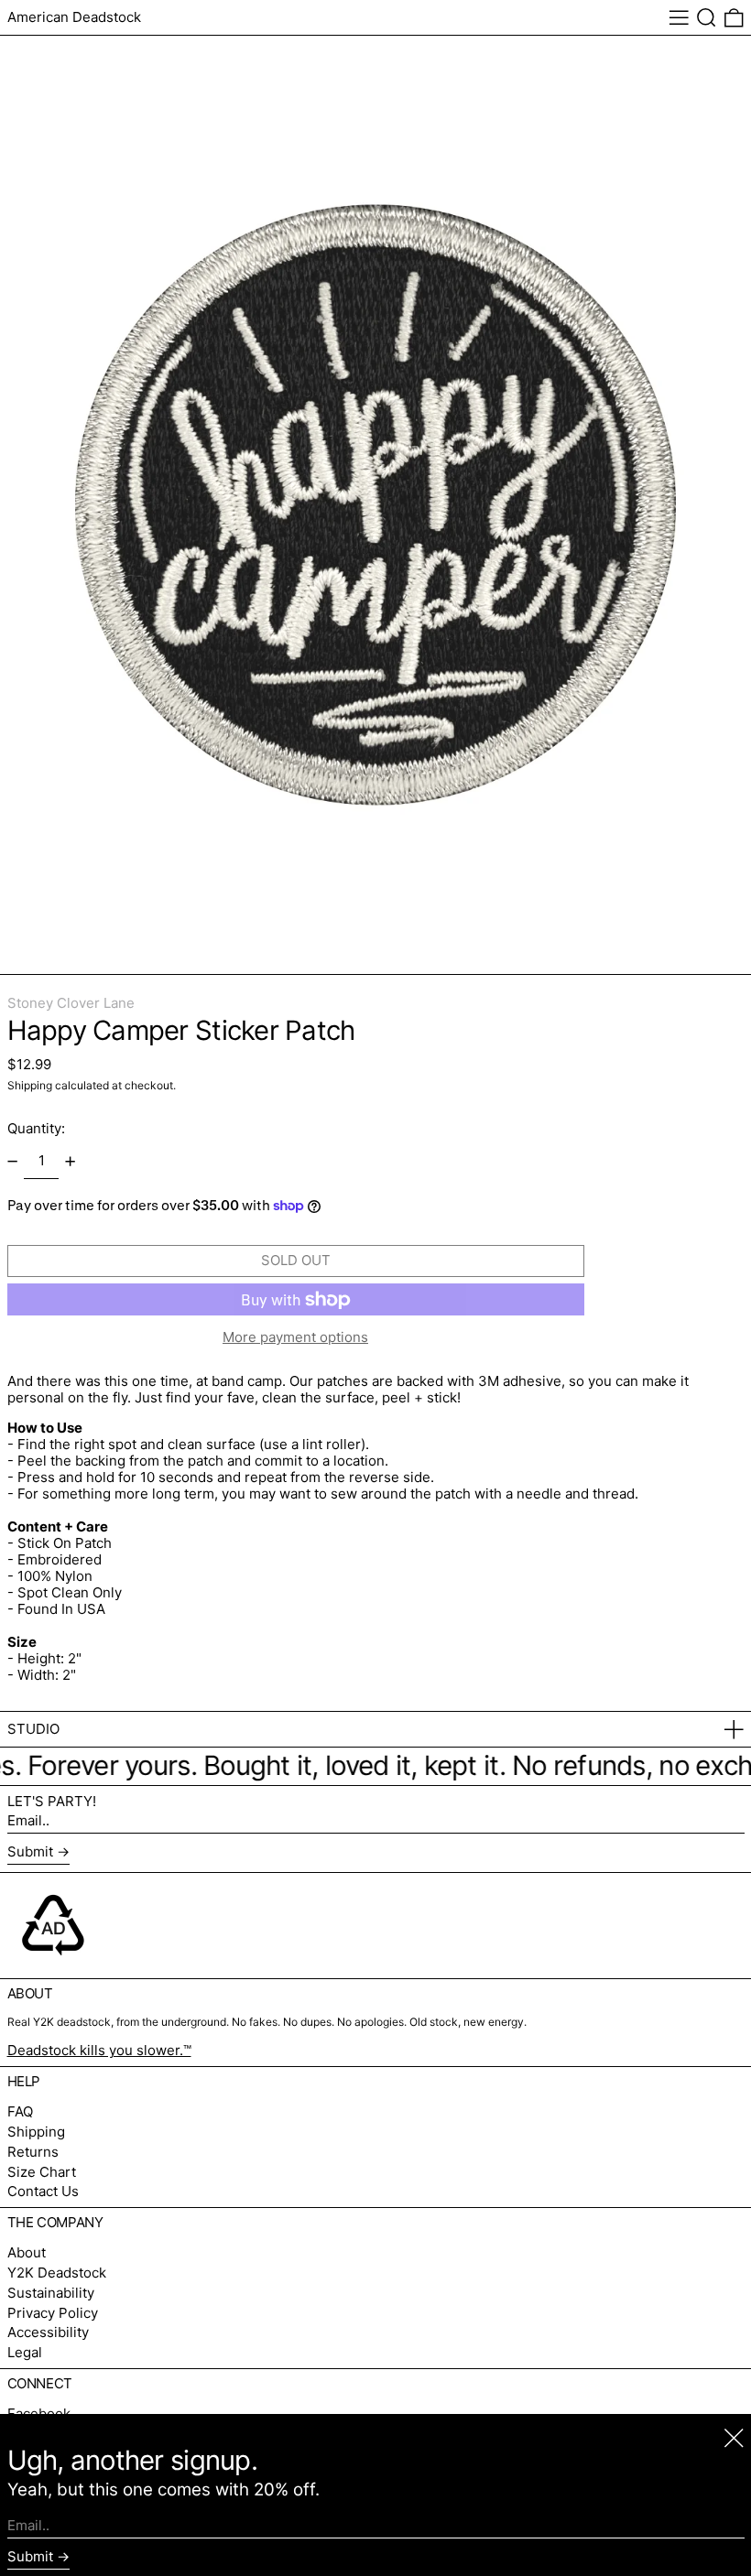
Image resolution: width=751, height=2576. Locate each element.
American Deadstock (74, 17)
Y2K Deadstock (57, 2273)
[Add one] (71, 1161)
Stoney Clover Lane (71, 1003)
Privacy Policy (53, 2313)
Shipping (30, 1085)
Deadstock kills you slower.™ (99, 2050)
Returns (33, 2152)
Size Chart (42, 2172)
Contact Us (43, 2191)
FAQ (20, 2111)
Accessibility (48, 2332)
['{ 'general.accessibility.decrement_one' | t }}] (12, 1161)
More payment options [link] (295, 1337)
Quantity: (36, 1128)
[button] (707, 17)
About (27, 2252)
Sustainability (51, 2293)
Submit (30, 1851)
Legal (25, 2352)
